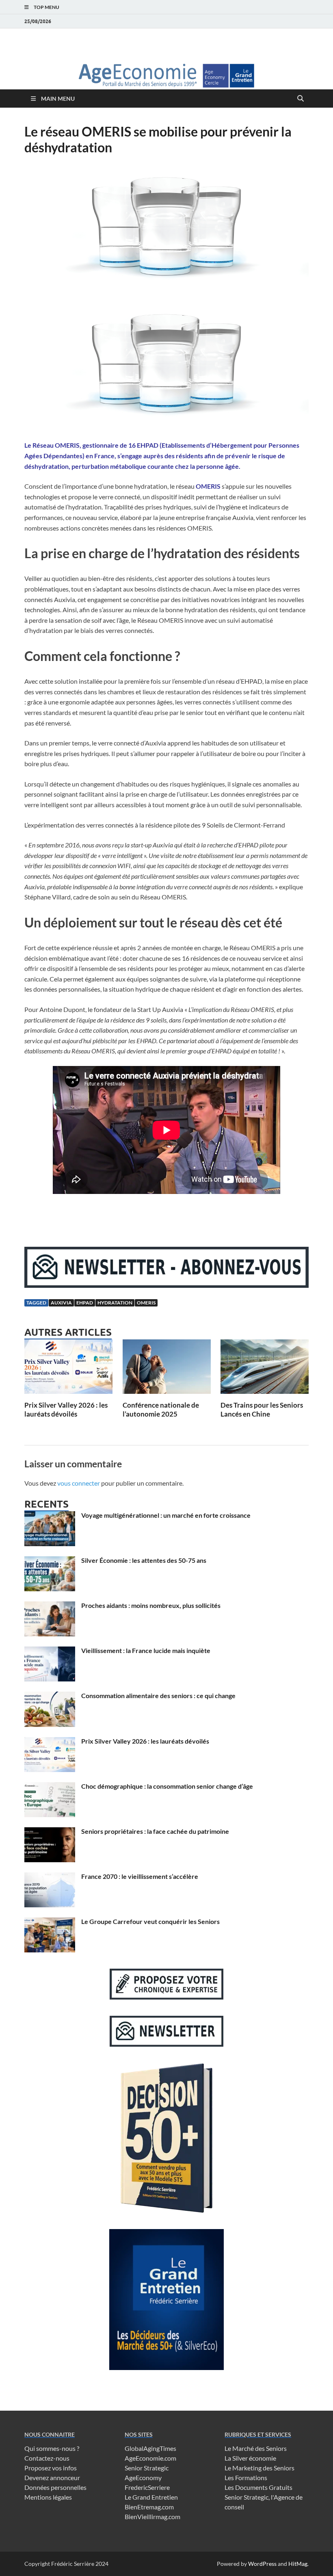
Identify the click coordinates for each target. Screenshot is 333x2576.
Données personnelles (55, 2487)
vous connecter (79, 1483)
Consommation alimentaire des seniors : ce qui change (158, 1695)
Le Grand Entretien (151, 2497)
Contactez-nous (47, 2458)
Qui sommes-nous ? (52, 2448)
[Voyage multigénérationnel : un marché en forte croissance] (50, 1516)
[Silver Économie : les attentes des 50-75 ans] (50, 1561)
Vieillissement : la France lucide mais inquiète (146, 1650)
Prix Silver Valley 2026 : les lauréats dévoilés (66, 1409)
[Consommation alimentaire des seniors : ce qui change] (50, 1696)
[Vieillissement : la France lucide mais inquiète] (50, 1651)
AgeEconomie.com (150, 2458)
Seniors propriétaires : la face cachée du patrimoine (155, 1831)
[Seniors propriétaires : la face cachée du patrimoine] (50, 1832)
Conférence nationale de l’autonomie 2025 (161, 1409)
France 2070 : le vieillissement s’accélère (140, 1876)
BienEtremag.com (149, 2507)
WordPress (262, 2564)
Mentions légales (48, 2497)
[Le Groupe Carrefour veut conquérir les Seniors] (50, 1922)
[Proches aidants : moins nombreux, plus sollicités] (50, 1606)
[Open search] (301, 99)
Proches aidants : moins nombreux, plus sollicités (151, 1605)
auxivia (61, 1303)
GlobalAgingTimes (150, 2448)
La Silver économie (250, 2458)
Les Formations (246, 2477)
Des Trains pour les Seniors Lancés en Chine (262, 1409)
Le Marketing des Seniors (259, 2468)
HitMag (298, 2564)
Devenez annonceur (52, 2477)
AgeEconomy (143, 2477)
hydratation (115, 1303)
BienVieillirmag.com (152, 2516)
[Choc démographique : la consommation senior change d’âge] (50, 1787)
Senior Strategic (147, 2468)
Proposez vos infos (51, 2468)
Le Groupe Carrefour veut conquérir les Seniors (150, 1921)
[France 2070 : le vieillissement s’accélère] (50, 1877)
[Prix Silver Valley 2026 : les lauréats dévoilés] (68, 1369)
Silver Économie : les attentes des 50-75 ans (144, 1560)
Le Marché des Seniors (256, 2448)
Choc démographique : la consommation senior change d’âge (167, 1786)
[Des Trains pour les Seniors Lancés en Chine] (265, 1369)
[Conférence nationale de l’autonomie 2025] (167, 1369)
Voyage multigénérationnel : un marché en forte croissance (166, 1515)
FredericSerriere (147, 2487)
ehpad (85, 1303)
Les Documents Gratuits (258, 2487)
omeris (146, 1303)
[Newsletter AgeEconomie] (166, 1285)
